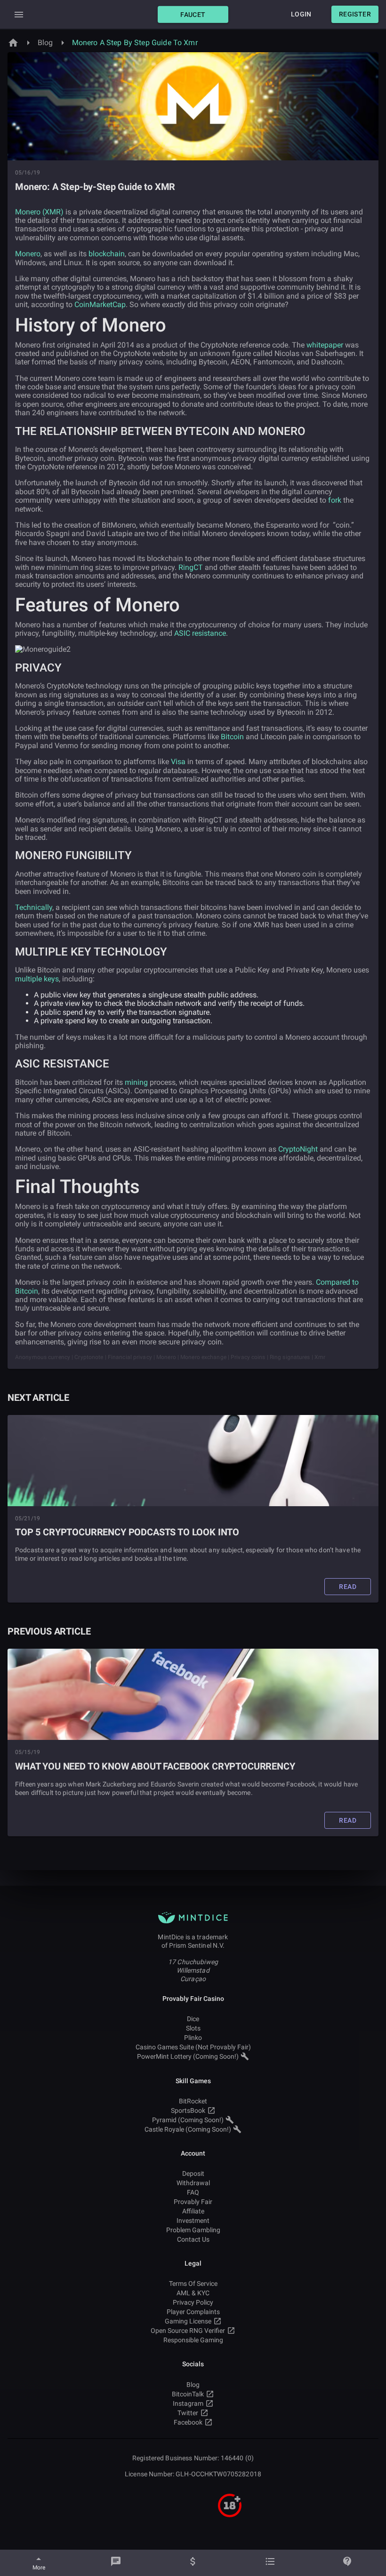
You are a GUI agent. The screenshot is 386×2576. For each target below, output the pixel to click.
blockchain (107, 254)
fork (335, 500)
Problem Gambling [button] (193, 2230)
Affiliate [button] (193, 2211)
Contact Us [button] (193, 2239)
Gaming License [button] (188, 2321)
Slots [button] (193, 2028)
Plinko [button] (193, 2038)
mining (136, 1082)
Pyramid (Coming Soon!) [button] (188, 2120)
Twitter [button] (188, 2413)
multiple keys (37, 979)
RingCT (191, 567)
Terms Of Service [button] (193, 2284)
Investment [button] (193, 2220)
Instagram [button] (188, 2403)
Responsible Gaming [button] (193, 2340)
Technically (34, 907)
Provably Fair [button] (193, 2202)
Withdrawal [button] (193, 2183)
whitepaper (325, 345)
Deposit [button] (193, 2173)
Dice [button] (193, 2019)
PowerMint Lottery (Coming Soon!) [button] (188, 2056)
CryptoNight (298, 1149)
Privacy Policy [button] (193, 2302)
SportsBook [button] (188, 2110)
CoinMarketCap (100, 304)
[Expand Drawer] (19, 15)
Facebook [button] (188, 2422)
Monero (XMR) (39, 212)
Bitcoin (232, 737)
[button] (193, 14)
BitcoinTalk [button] (188, 2394)
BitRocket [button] (193, 2101)
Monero (28, 254)
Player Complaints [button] (193, 2312)
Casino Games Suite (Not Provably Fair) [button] (193, 2047)
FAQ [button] (193, 2192)
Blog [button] (193, 2385)
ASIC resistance (200, 633)
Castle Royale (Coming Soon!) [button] (188, 2129)
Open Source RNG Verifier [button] (188, 2331)
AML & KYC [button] (193, 2293)
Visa (178, 762)
